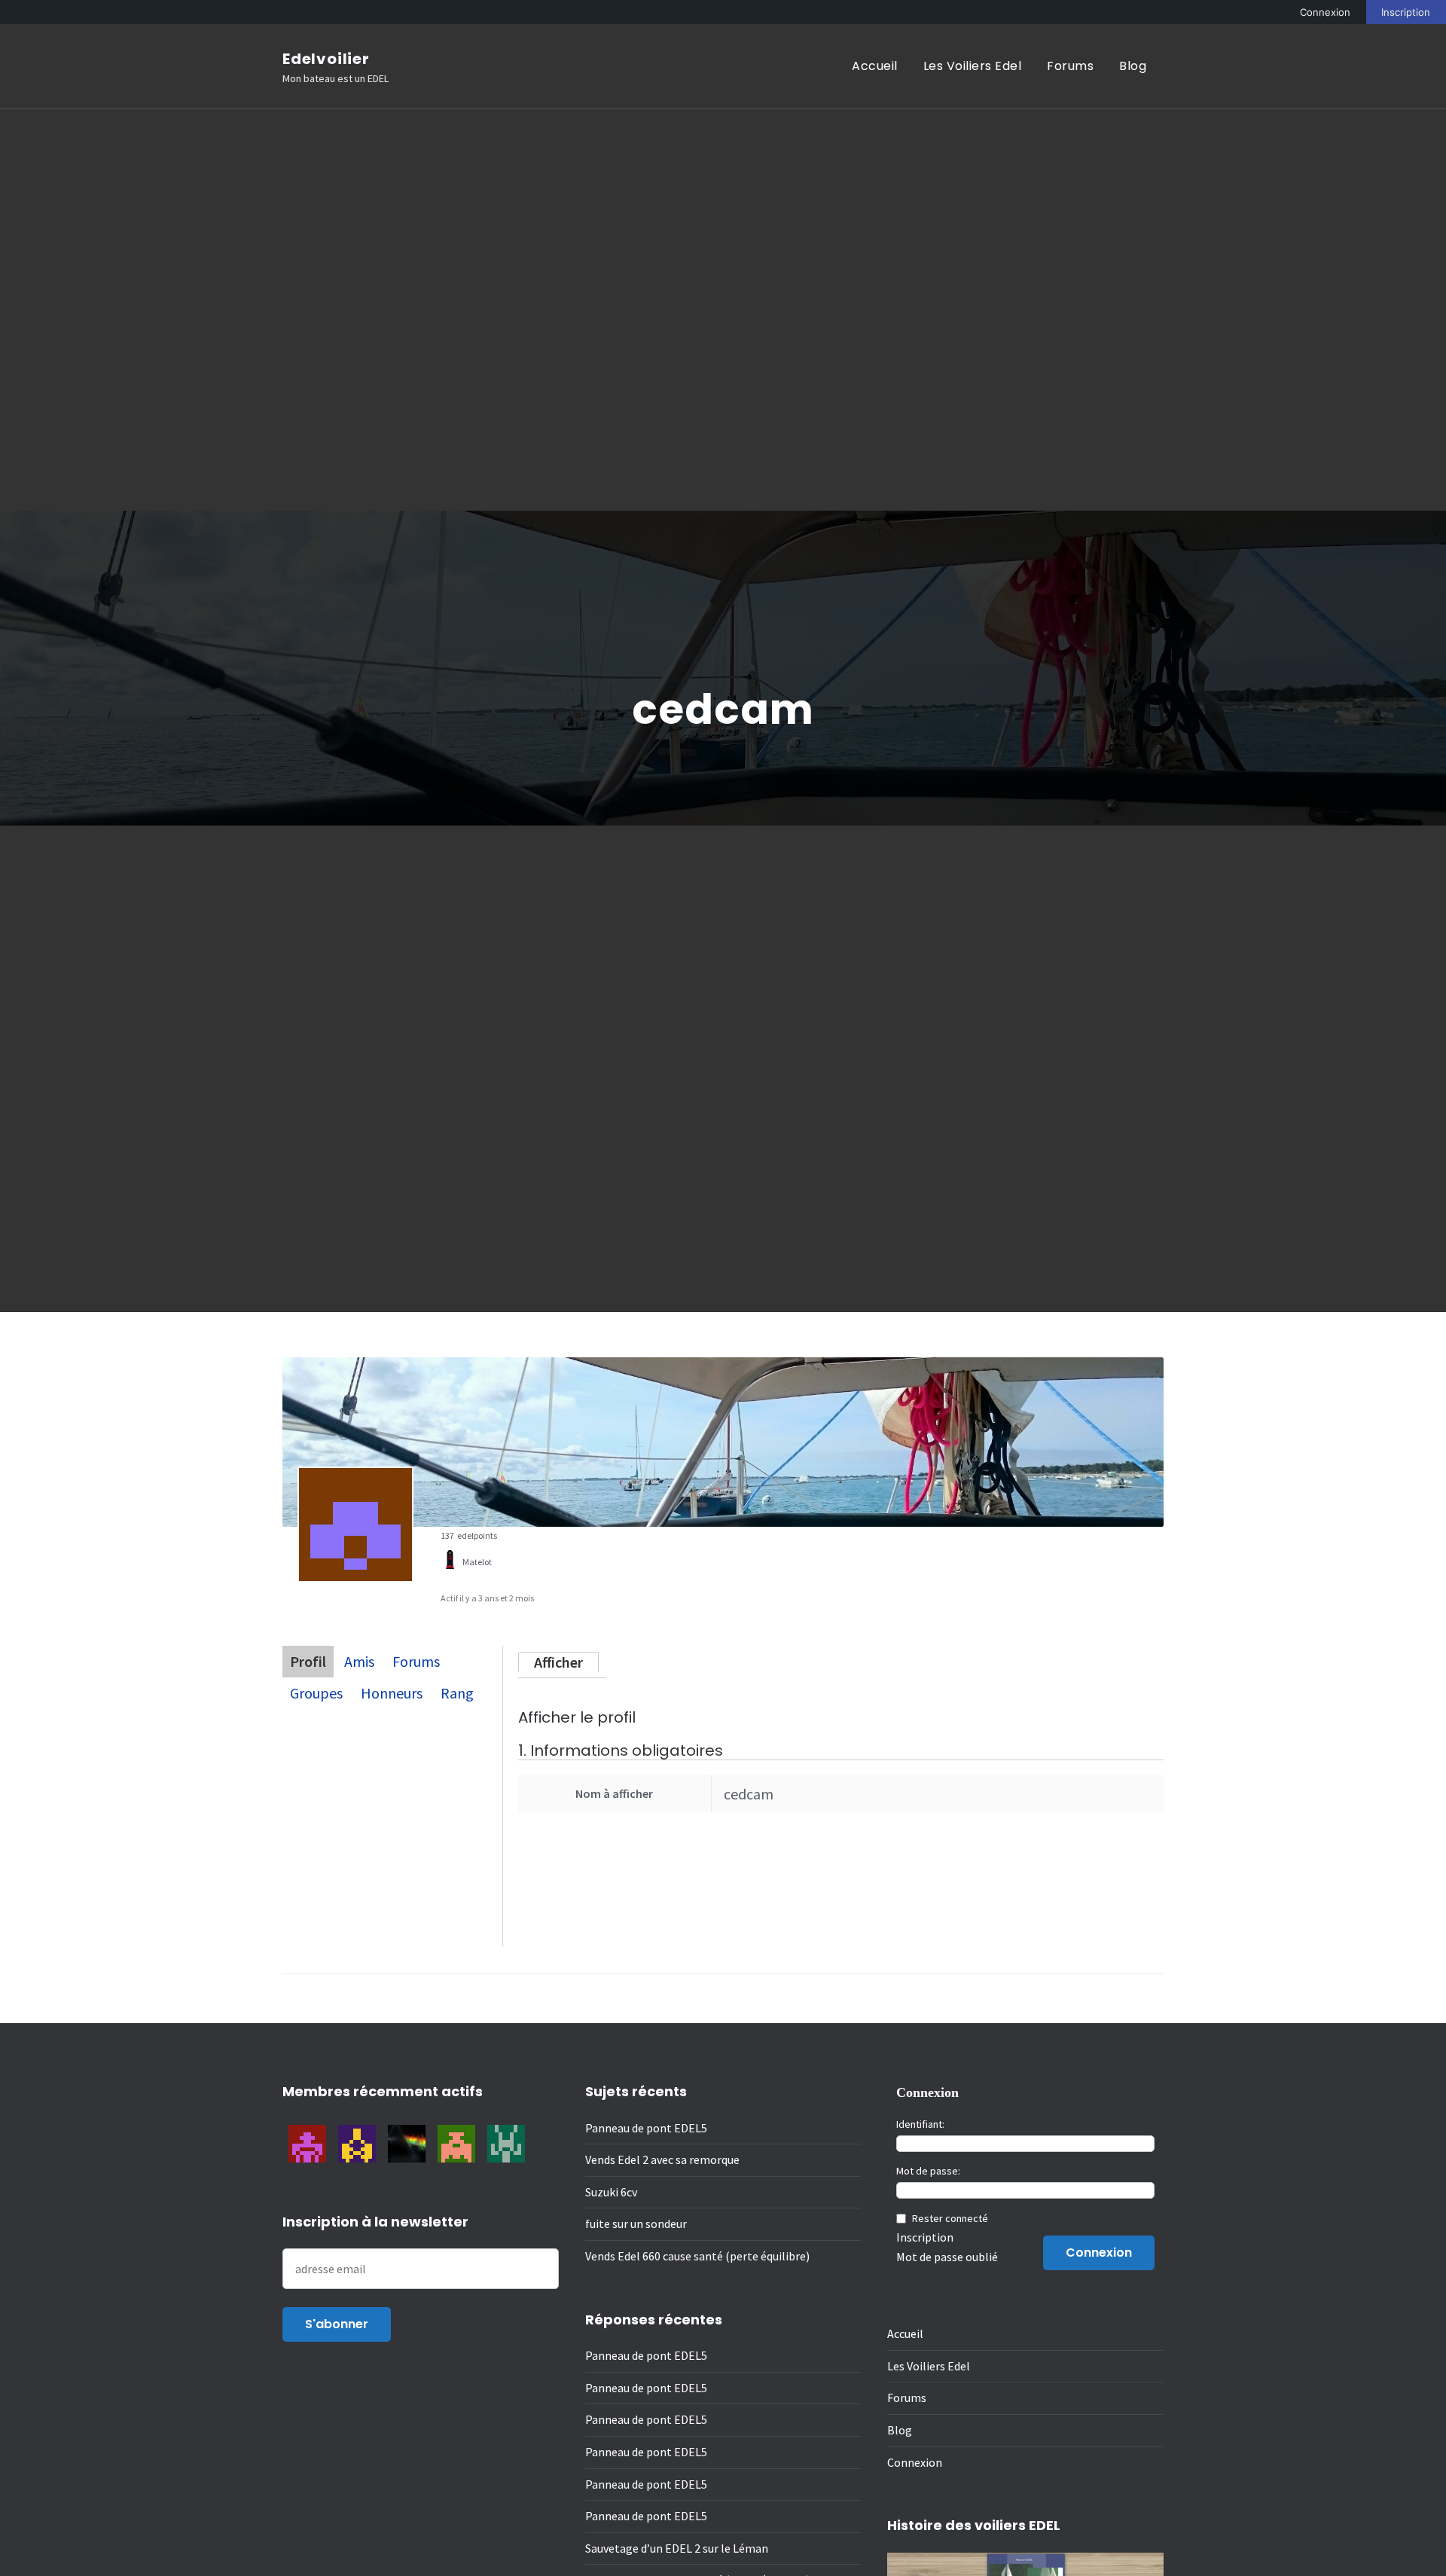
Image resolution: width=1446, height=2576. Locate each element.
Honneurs (392, 1693)
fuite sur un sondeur (636, 2223)
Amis (359, 1661)
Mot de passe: (928, 2171)
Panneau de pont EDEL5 (646, 2128)
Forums (1070, 66)
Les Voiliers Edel (973, 66)
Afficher (558, 1662)
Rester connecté (950, 2218)
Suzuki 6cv (611, 2192)
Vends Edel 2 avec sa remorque (662, 2159)
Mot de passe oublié (947, 2257)
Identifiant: (920, 2124)
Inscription (1406, 12)
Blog (1133, 66)
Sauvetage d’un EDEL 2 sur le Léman (677, 2548)
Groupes (316, 1693)
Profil (308, 1661)
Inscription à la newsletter (375, 2222)
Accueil (875, 66)
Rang (457, 1693)
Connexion (1325, 12)
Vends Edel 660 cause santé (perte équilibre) (697, 2256)
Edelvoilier (326, 59)
